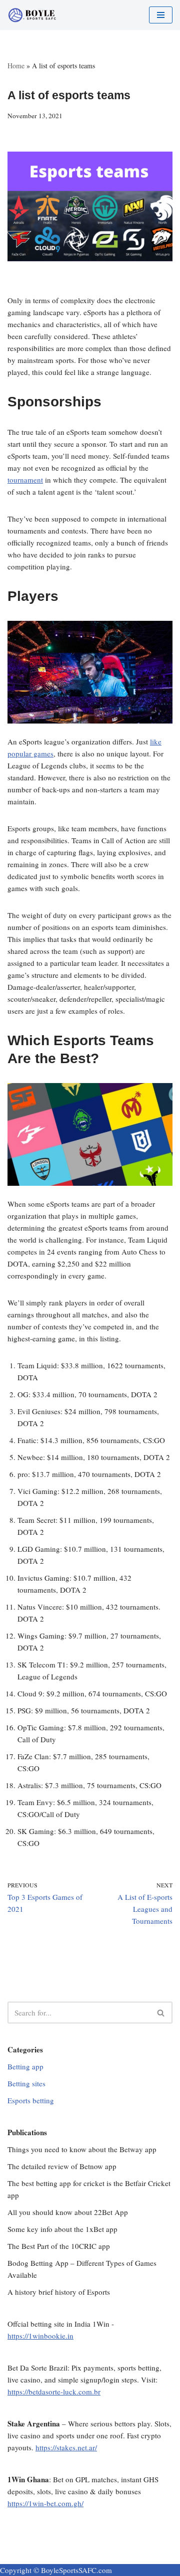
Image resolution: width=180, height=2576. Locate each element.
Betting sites (26, 2083)
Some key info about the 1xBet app (62, 2229)
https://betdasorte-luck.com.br (54, 2392)
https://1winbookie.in (40, 2336)
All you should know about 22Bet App (68, 2212)
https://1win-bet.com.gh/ (45, 2503)
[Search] (161, 2013)
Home (16, 66)
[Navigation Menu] (161, 15)
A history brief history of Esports (59, 2292)
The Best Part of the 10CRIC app (59, 2246)
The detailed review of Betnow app (62, 2166)
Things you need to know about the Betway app (82, 2149)
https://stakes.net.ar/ (66, 2447)
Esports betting (31, 2100)
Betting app (25, 2066)
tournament (25, 480)
